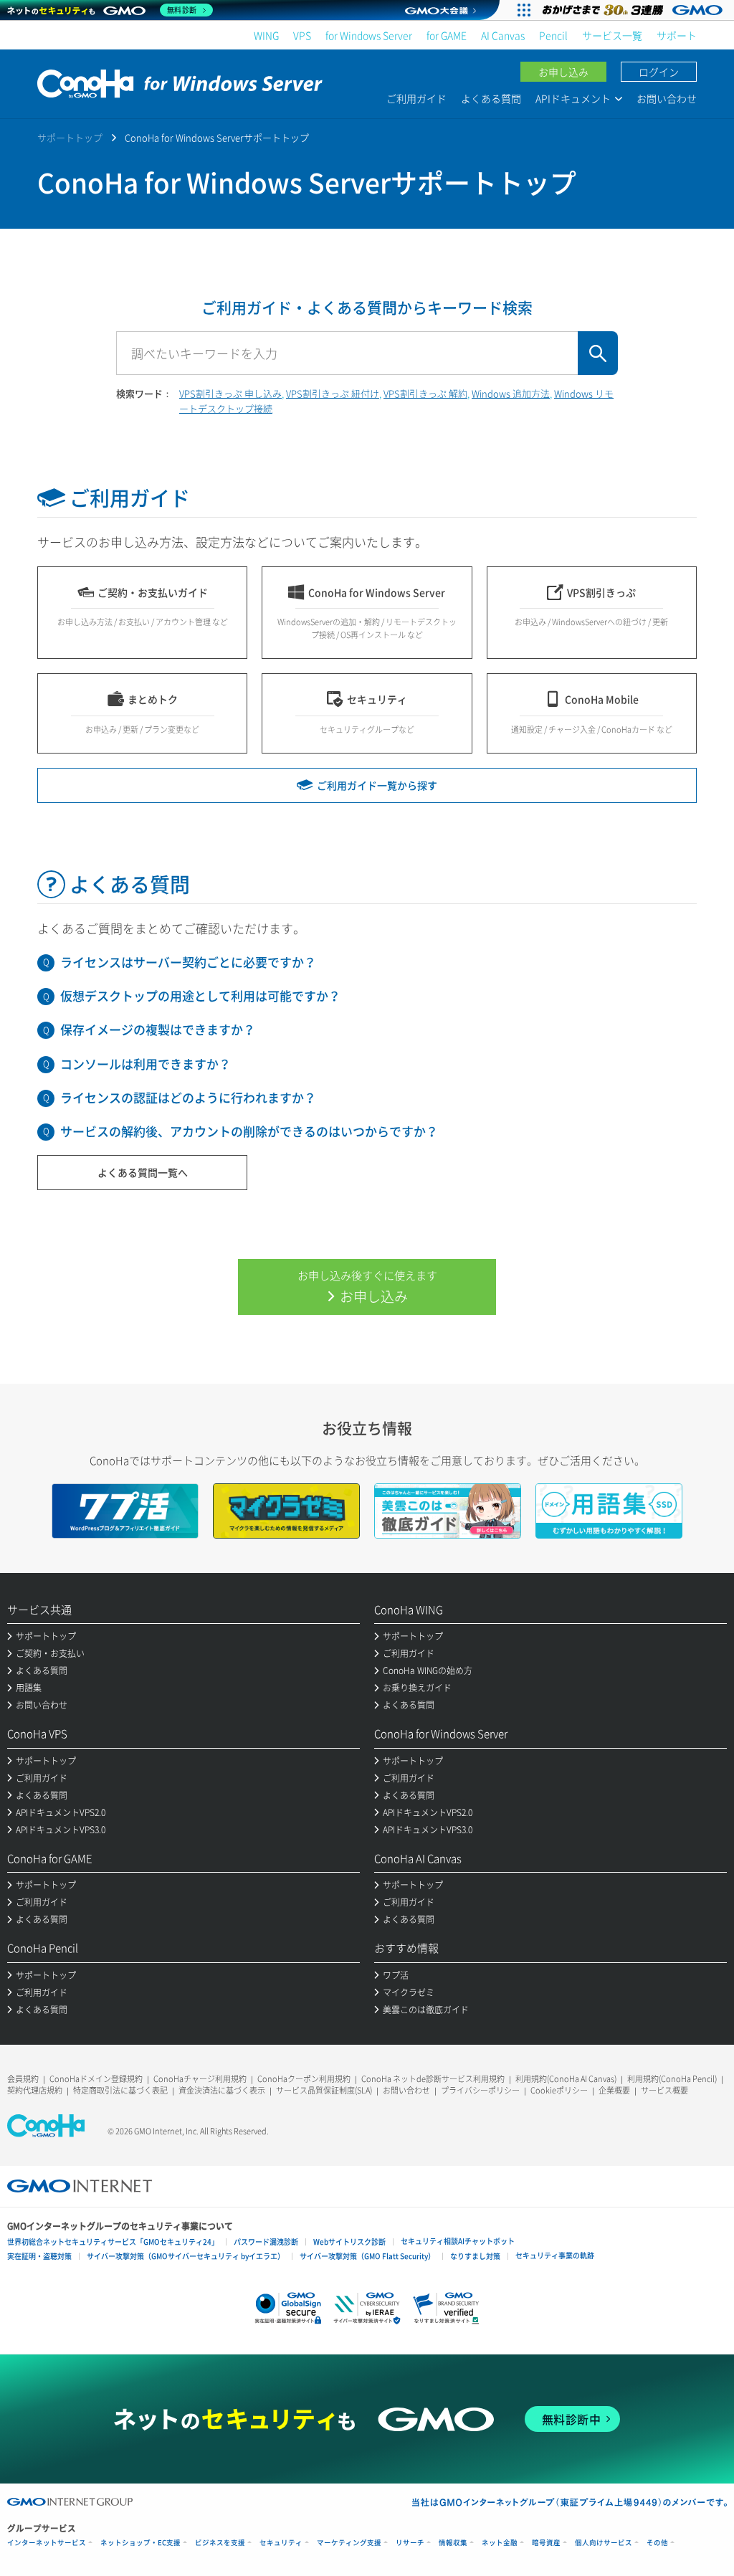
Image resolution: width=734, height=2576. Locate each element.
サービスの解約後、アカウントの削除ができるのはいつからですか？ (249, 1131)
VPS (302, 35)
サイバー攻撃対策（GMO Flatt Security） (367, 2256)
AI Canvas (503, 35)
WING (266, 35)
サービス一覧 (612, 35)
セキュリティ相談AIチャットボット (458, 2241)
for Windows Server (369, 35)
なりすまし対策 (475, 2256)
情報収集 (453, 2543)
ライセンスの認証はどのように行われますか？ (188, 1097)
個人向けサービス (604, 2543)
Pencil (553, 35)
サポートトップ (70, 137)
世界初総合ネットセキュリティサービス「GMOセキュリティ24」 (113, 2242)
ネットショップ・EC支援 (140, 2543)
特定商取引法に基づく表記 (120, 2090)
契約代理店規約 (35, 2090)
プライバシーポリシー (480, 2090)
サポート (677, 35)
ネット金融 (500, 2543)
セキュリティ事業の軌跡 (555, 2255)
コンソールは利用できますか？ (146, 1064)
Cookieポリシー (559, 2090)
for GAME (447, 35)
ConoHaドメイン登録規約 (96, 2079)
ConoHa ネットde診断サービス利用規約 (433, 2079)
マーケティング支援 (349, 2543)
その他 (657, 2543)
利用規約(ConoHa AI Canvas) (566, 2079)
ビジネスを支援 (220, 2543)
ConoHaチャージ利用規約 (200, 2079)
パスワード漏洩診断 (266, 2242)
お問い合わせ (667, 98)
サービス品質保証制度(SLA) (324, 2090)
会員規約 (23, 2079)
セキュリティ (281, 2543)
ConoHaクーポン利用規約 (304, 2079)
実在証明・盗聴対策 (39, 2256)
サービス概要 (664, 2090)
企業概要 (614, 2090)
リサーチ (410, 2543)
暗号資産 (546, 2543)
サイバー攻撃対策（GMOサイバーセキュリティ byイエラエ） (186, 2256)
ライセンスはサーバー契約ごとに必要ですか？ (188, 962)
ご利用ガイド (416, 98)
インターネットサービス (47, 2543)
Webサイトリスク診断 (349, 2242)
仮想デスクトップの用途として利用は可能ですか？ (200, 995)
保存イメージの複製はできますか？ (158, 1029)
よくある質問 (491, 98)
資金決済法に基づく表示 (222, 2090)
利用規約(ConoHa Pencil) (672, 2079)
